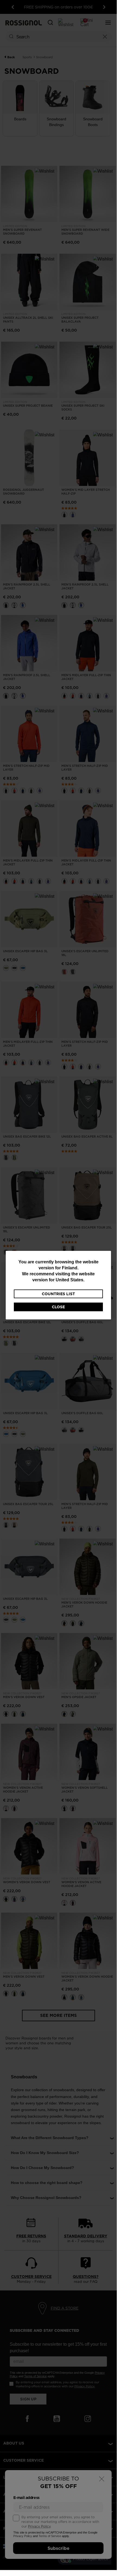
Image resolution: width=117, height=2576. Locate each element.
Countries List (58, 1294)
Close (58, 1307)
